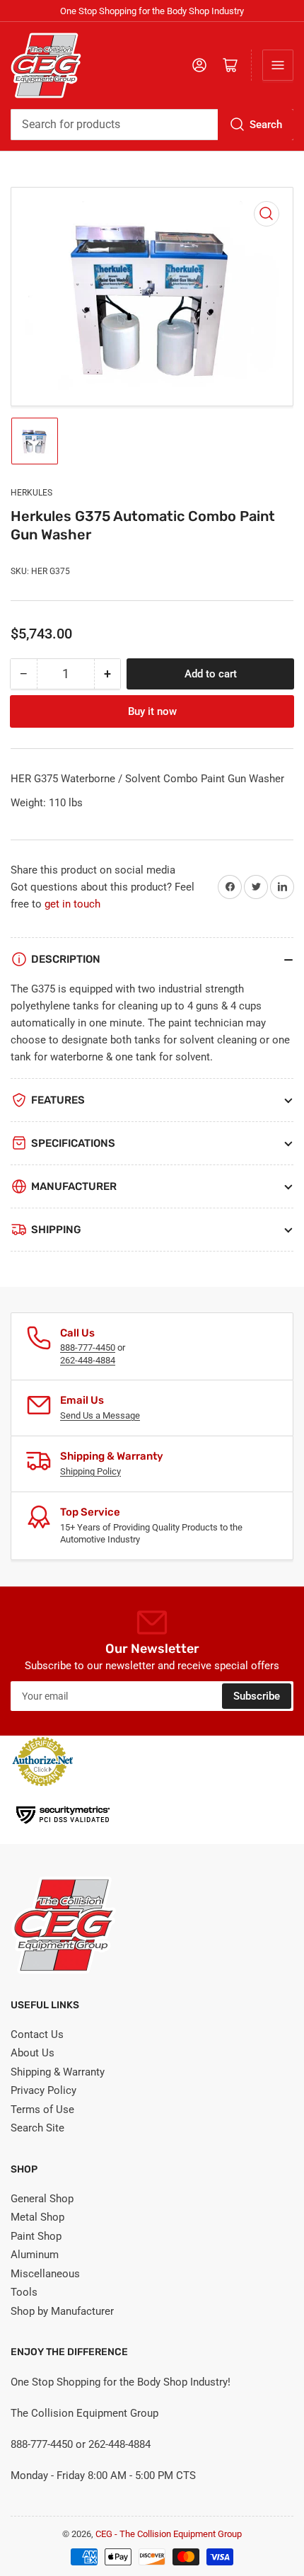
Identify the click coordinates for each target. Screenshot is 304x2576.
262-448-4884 (88, 1360)
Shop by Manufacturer (62, 2311)
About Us (33, 2053)
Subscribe (257, 1696)
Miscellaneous (45, 2274)
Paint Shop (36, 2236)
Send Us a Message (100, 1415)
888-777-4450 (88, 1347)
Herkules (31, 493)
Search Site (37, 2128)
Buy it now (152, 711)
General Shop (42, 2199)
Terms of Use (42, 2110)
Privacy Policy (43, 2090)
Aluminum (35, 2255)
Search (266, 125)
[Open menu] (278, 65)
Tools (24, 2292)
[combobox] (152, 125)
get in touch (72, 904)
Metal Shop (37, 2217)
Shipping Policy (90, 1471)
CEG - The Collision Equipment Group (169, 2534)
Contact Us (37, 2034)
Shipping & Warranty (58, 2072)
